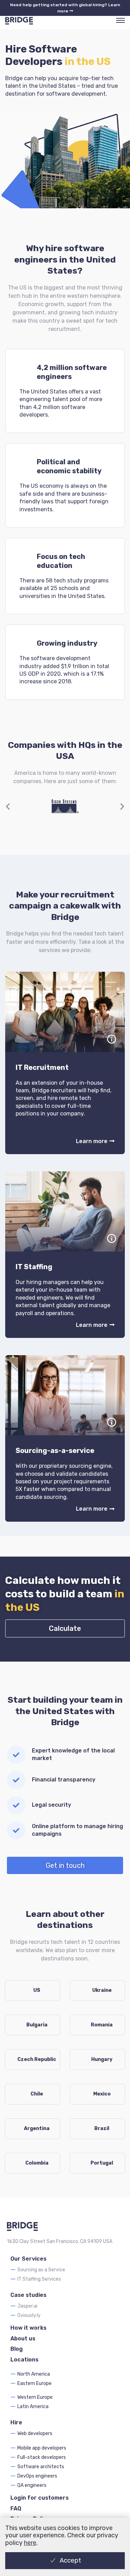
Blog (17, 2349)
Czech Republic (37, 2059)
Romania (102, 2025)
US (37, 1990)
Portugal (102, 2163)
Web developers (35, 2434)
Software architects (41, 2467)
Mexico (102, 2094)
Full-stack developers (42, 2457)
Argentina (37, 2128)
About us (23, 2339)
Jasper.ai (27, 2306)
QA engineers (32, 2485)
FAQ (16, 2508)
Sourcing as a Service (41, 2270)
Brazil (102, 2128)
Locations (24, 2360)
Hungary (102, 2059)
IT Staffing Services (39, 2279)
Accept (70, 2560)
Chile (37, 2094)
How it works (28, 2328)
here (30, 2543)
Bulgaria (37, 2025)
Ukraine (102, 1990)
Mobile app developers (42, 2448)
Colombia (37, 2163)
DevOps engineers (37, 2476)
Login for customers (40, 2498)
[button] (8, 806)
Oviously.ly (29, 2315)
